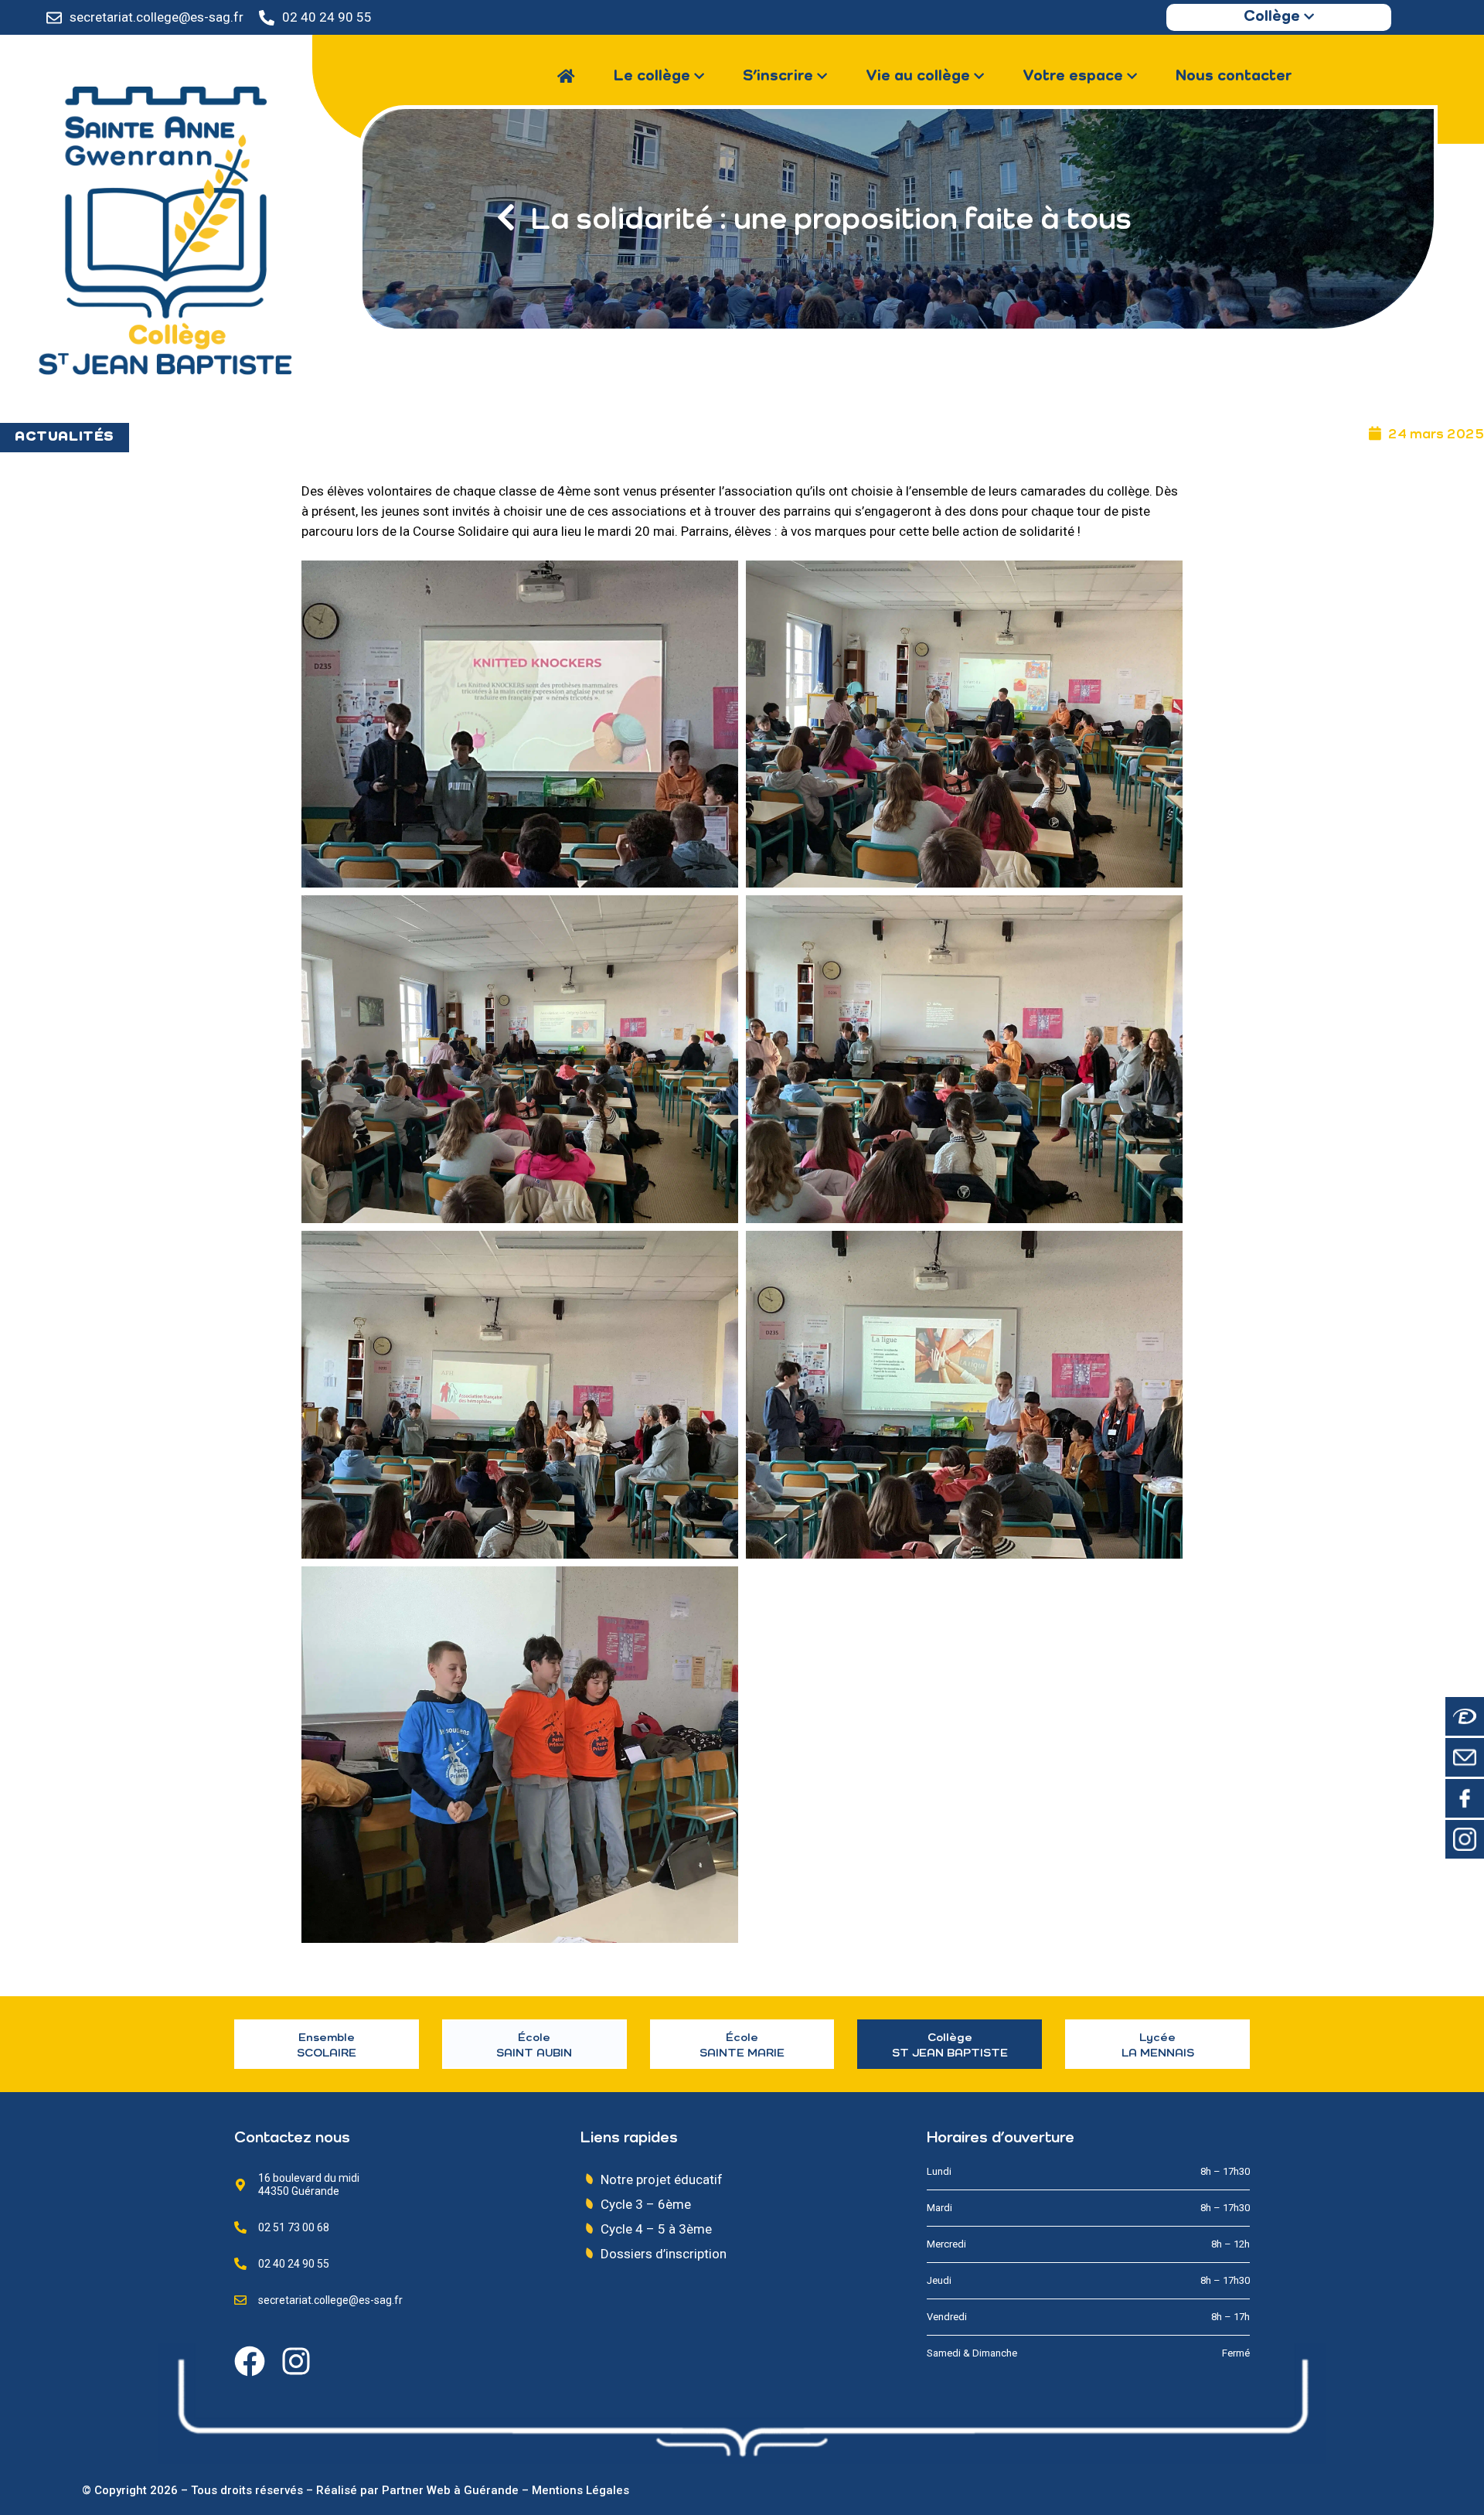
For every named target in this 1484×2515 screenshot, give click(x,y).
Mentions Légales (580, 2490)
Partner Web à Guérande (450, 2490)
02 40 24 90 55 (327, 17)
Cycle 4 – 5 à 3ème (656, 2229)
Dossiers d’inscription (664, 2254)
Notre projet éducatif (662, 2179)
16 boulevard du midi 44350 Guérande (309, 2184)
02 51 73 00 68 (294, 2227)
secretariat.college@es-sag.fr (157, 17)
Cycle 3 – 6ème (646, 2204)
